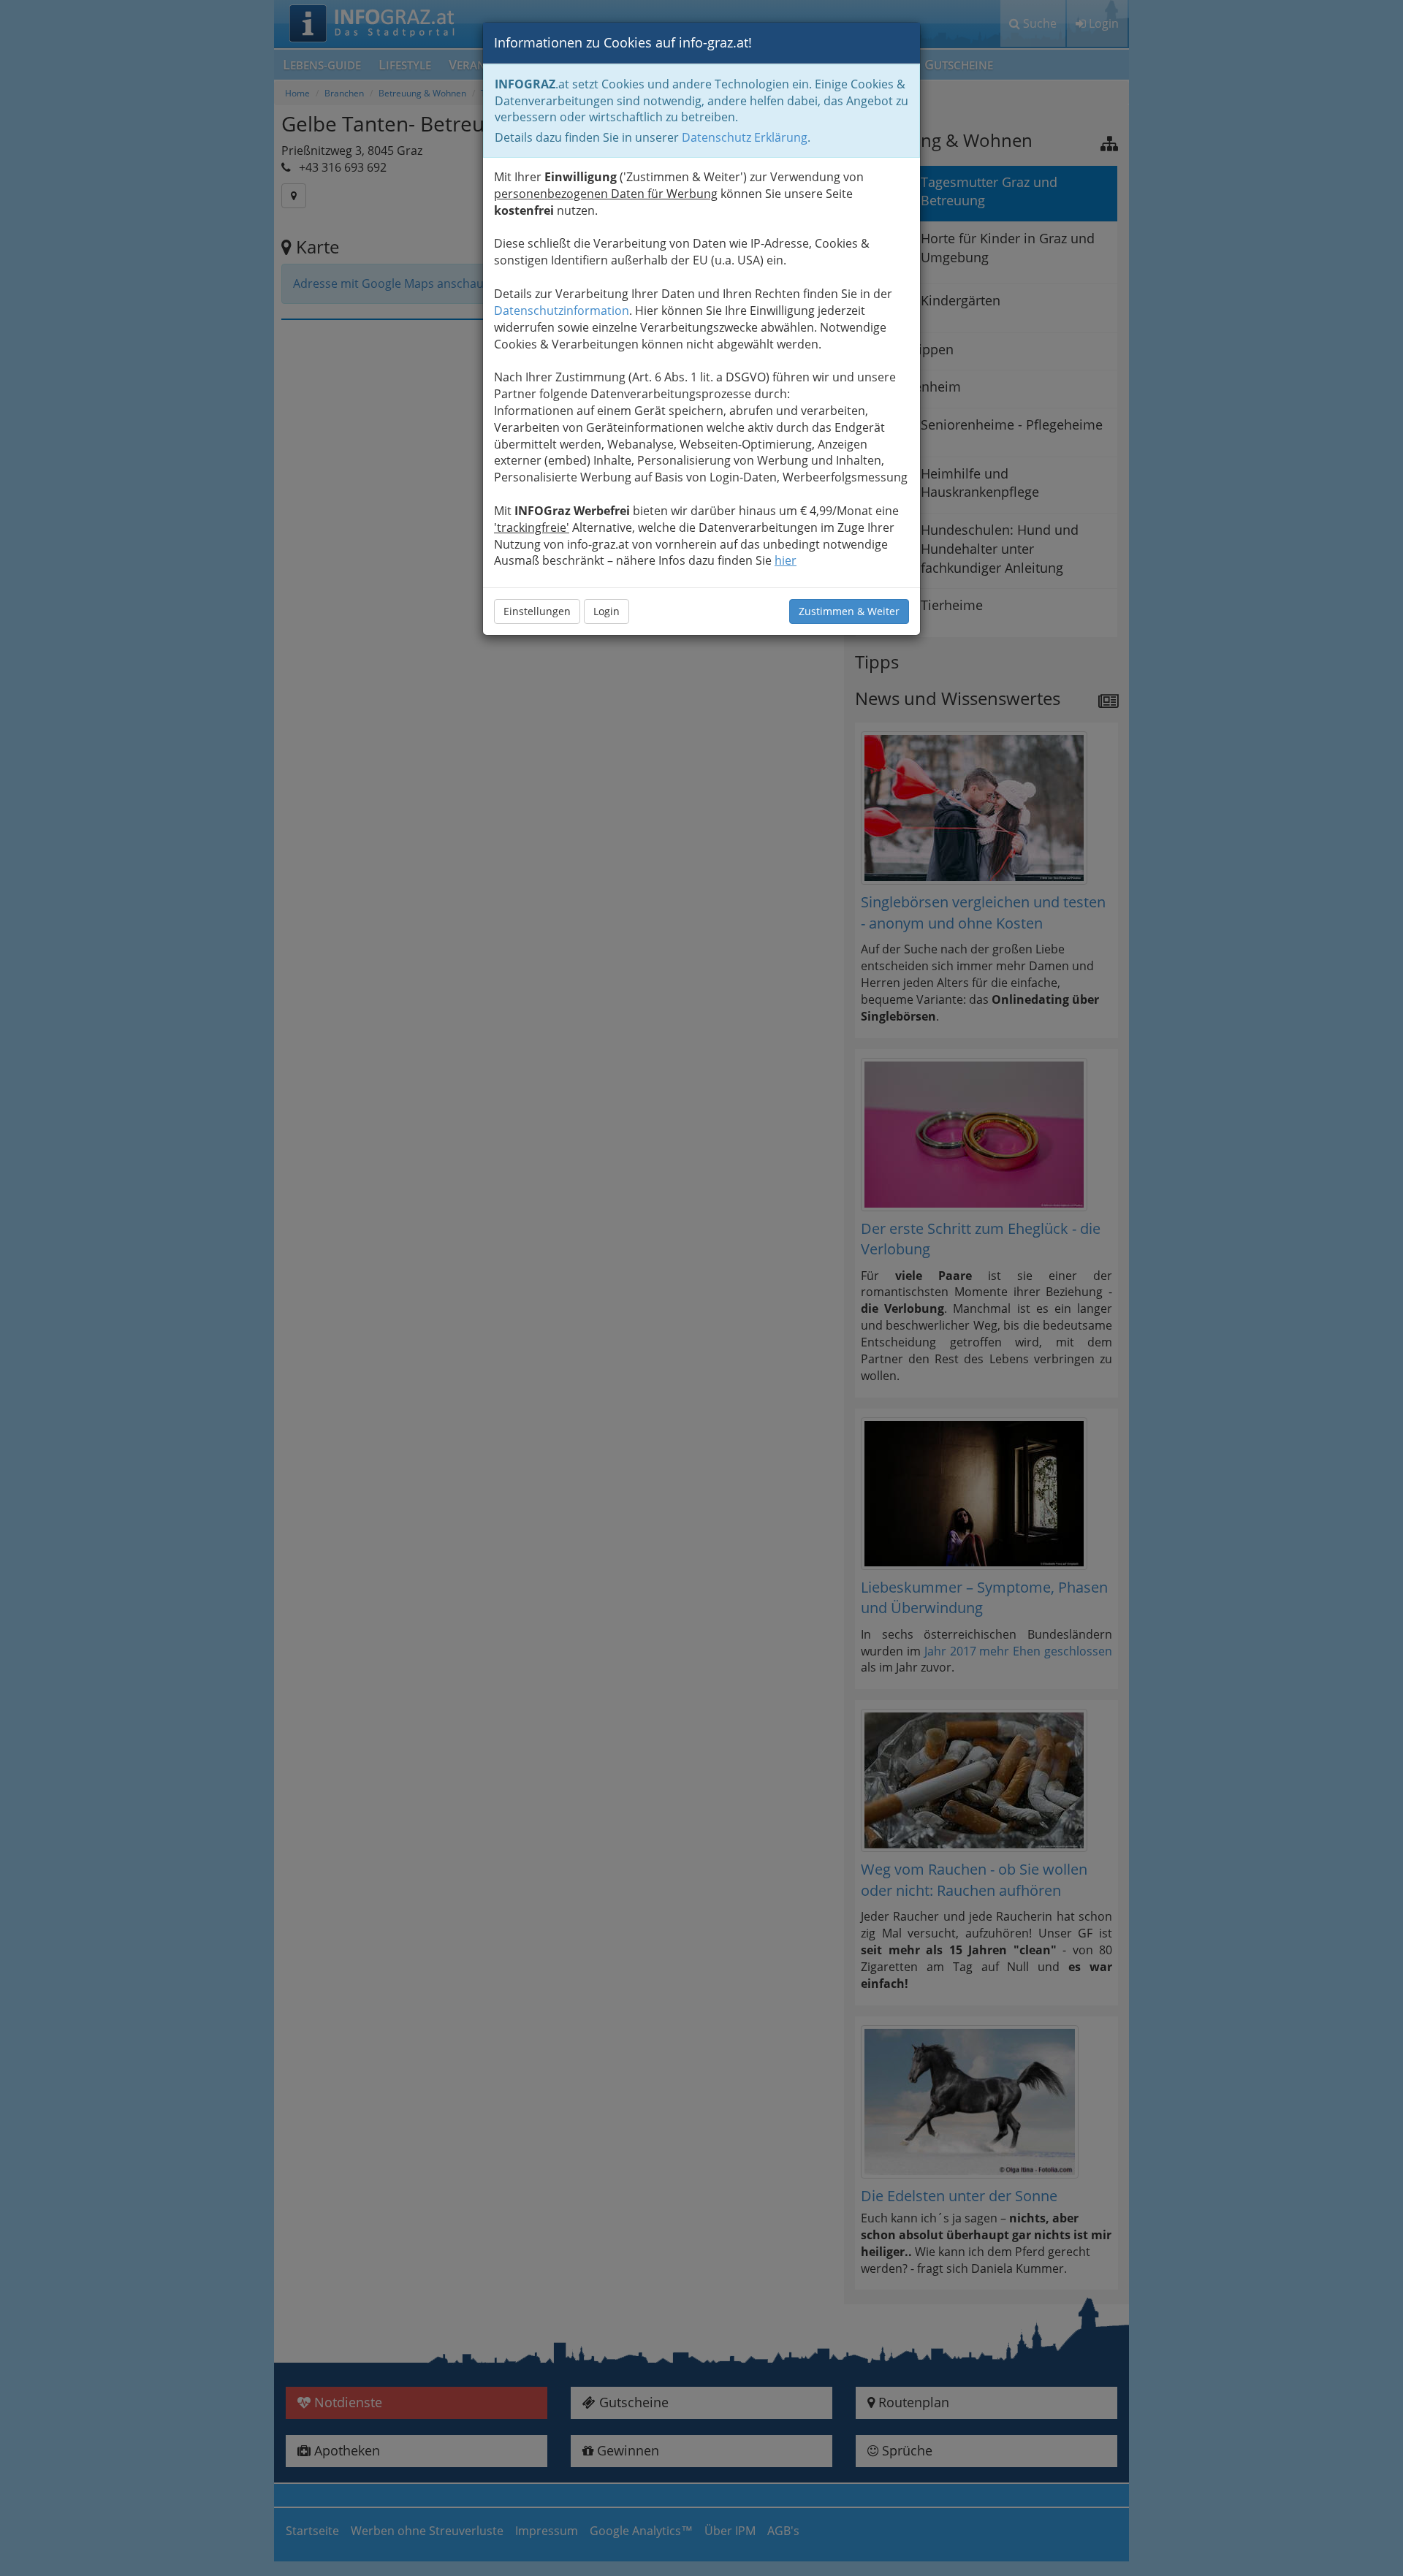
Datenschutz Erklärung (745, 137)
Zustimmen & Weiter (849, 611)
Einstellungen (537, 611)
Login (607, 611)
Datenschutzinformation (562, 310)
